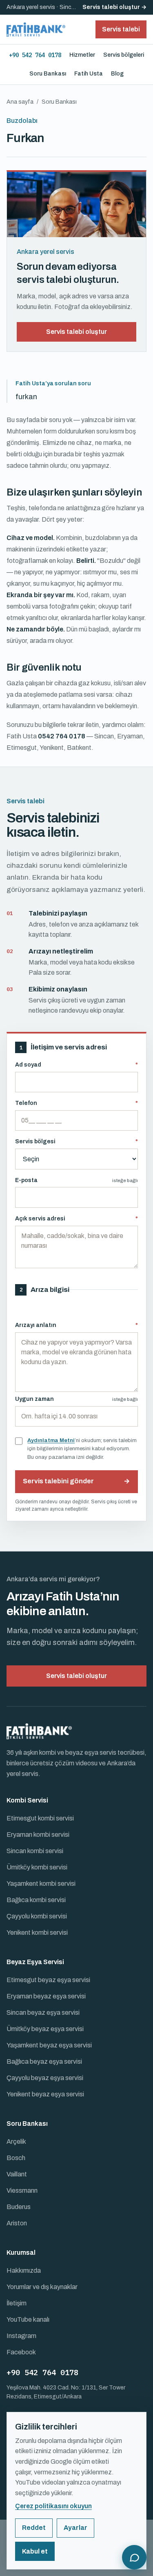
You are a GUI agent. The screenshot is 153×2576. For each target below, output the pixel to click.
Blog (117, 74)
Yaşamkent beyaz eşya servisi (49, 2045)
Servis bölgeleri (124, 55)
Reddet (34, 2528)
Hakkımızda (24, 2270)
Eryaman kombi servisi (38, 1835)
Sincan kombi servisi (35, 1851)
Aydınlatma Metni (51, 1440)
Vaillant (17, 2174)
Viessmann (22, 2190)
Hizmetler (82, 55)
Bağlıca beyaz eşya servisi (44, 2061)
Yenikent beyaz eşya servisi (45, 2094)
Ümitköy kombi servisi (37, 1867)
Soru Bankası (48, 74)
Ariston (17, 2223)
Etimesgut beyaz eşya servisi (48, 1980)
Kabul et (35, 2551)
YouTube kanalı (28, 2319)
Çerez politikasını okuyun (53, 2506)
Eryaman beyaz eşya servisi (46, 1996)
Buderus (19, 2207)
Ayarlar (75, 2528)
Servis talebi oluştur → (114, 7)
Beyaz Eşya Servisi (35, 1962)
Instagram (21, 2336)
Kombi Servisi (27, 1800)
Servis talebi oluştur (76, 332)
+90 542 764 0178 (35, 55)
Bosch (16, 2158)
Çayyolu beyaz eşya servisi (45, 2078)
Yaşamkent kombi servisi (41, 1884)
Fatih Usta (89, 74)
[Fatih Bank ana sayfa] (36, 29)
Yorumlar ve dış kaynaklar (42, 2287)
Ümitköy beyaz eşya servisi (45, 2029)
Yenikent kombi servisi (37, 1933)
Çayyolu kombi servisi (37, 1916)
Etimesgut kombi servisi (40, 1818)
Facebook (21, 2352)
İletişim (17, 2303)
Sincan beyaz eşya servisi (43, 2013)
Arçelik (16, 2141)
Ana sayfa (20, 102)
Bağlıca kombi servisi (36, 1900)
